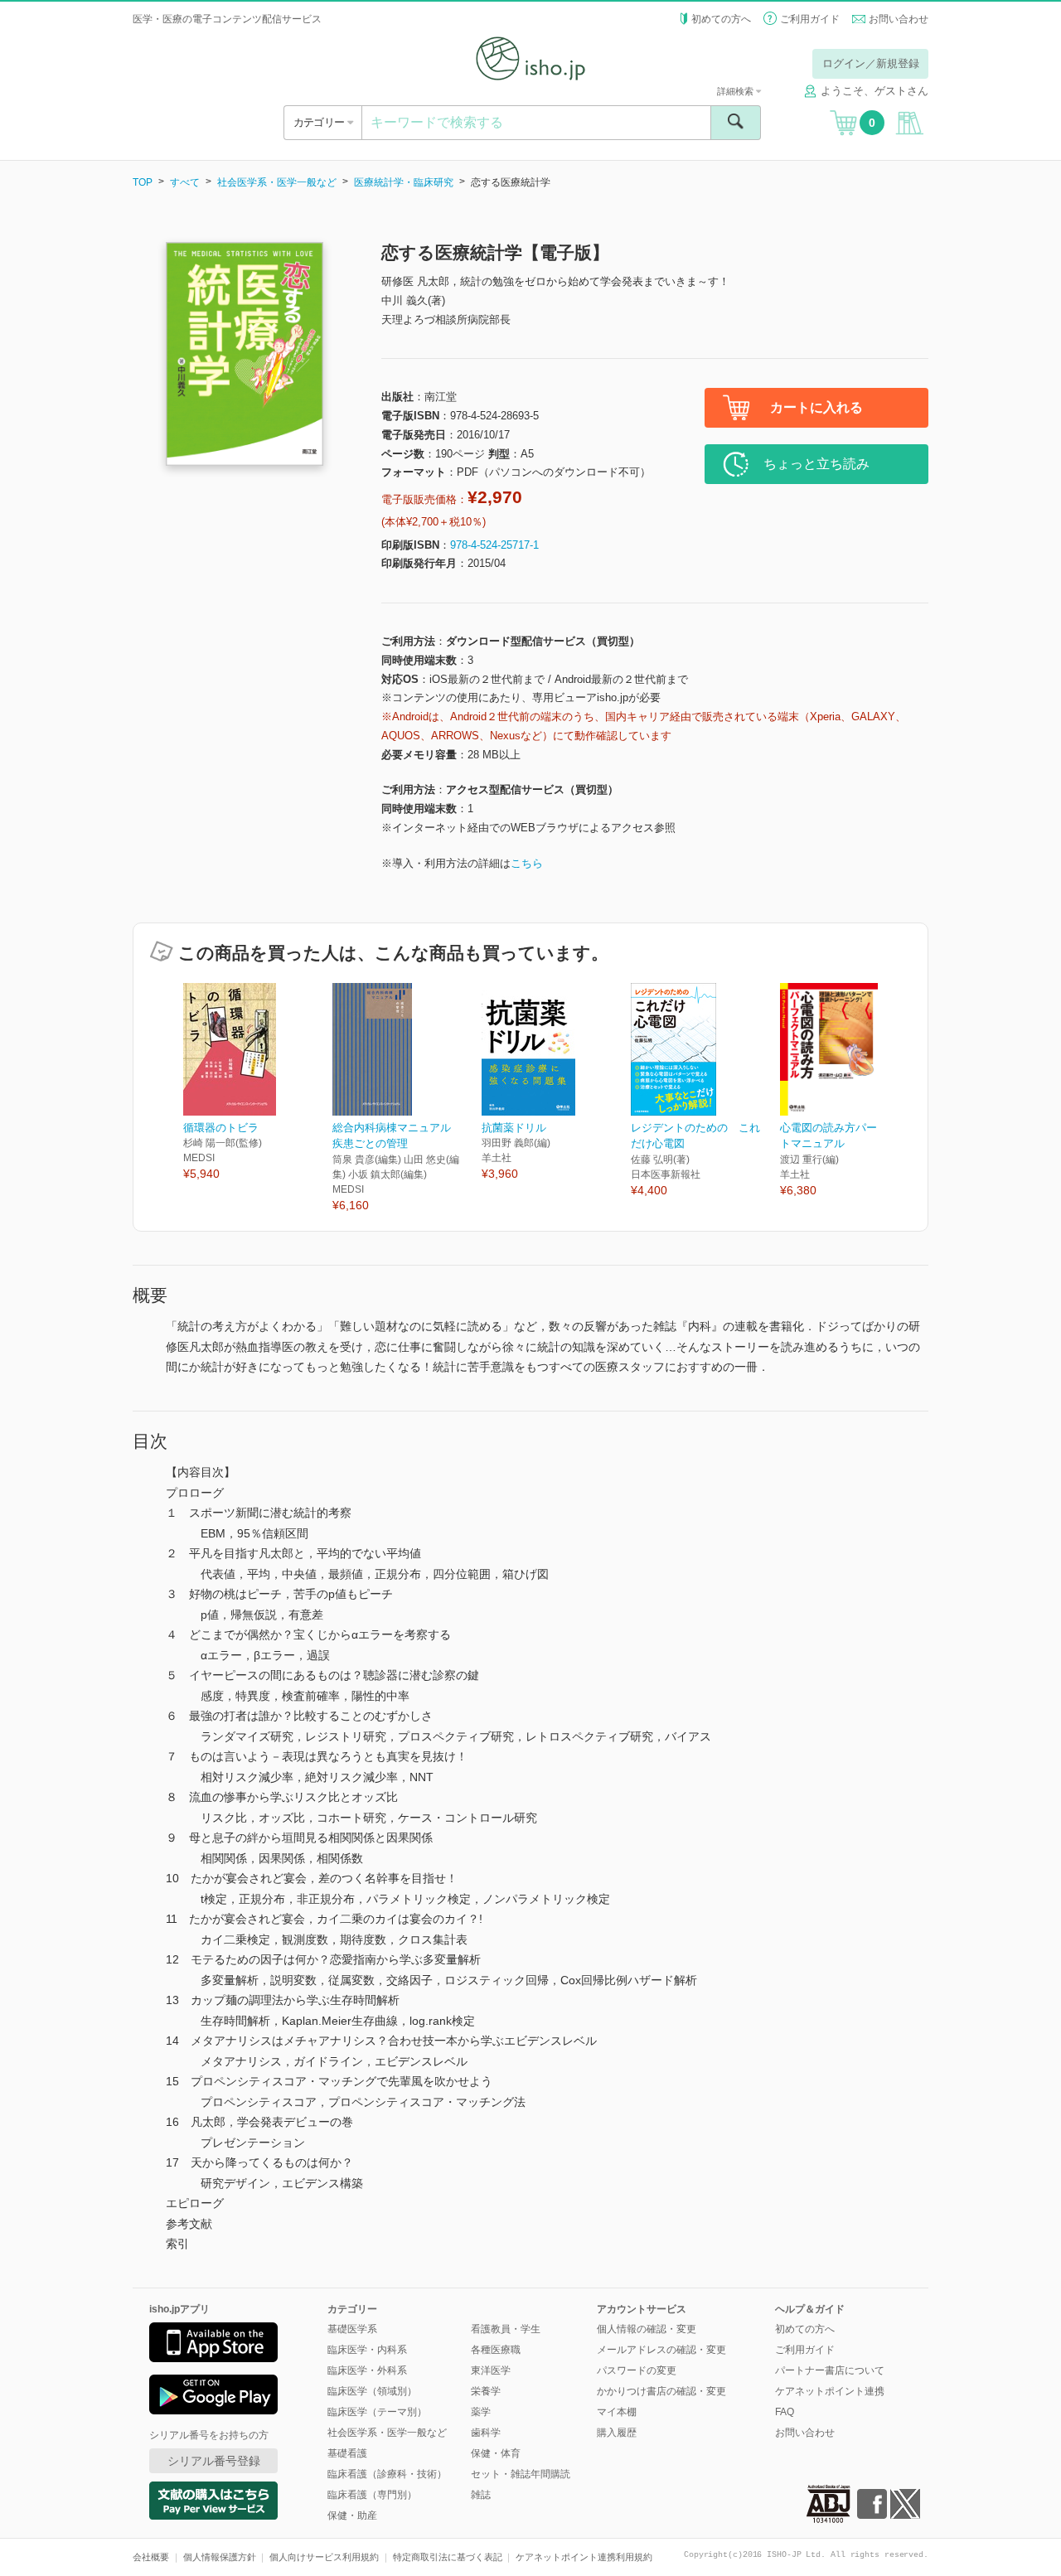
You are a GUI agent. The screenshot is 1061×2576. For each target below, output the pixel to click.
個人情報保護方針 (220, 2557)
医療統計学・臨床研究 (404, 182)
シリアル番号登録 (214, 2461)
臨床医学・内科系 (367, 2350)
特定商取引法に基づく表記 (448, 2557)
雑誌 (481, 2495)
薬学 (481, 2412)
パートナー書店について (830, 2370)
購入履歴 (617, 2433)
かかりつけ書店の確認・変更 (661, 2391)
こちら (527, 863)
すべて (185, 182)
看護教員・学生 (506, 2329)
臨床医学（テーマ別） (377, 2412)
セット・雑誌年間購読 (521, 2474)
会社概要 (151, 2557)
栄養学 (486, 2391)
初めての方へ (721, 19)
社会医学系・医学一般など (277, 182)
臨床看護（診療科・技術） (387, 2474)
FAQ (785, 2412)
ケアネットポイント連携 (830, 2391)
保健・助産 (352, 2515)
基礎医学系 (352, 2329)
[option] (258, 1083)
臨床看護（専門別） (372, 2495)
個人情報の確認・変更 (647, 2329)
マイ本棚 (617, 2412)
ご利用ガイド (810, 19)
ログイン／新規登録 (871, 63)
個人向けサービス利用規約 (324, 2557)
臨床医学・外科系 (367, 2370)
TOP (143, 182)
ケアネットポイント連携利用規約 (584, 2557)
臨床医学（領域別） (372, 2391)
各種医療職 (496, 2350)
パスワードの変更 (637, 2370)
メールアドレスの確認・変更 (661, 2350)
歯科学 (486, 2433)
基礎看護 (347, 2453)
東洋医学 (491, 2370)
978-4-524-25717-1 (494, 545)
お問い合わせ (899, 19)
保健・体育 (496, 2453)
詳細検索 (736, 91)
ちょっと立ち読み (816, 464)
